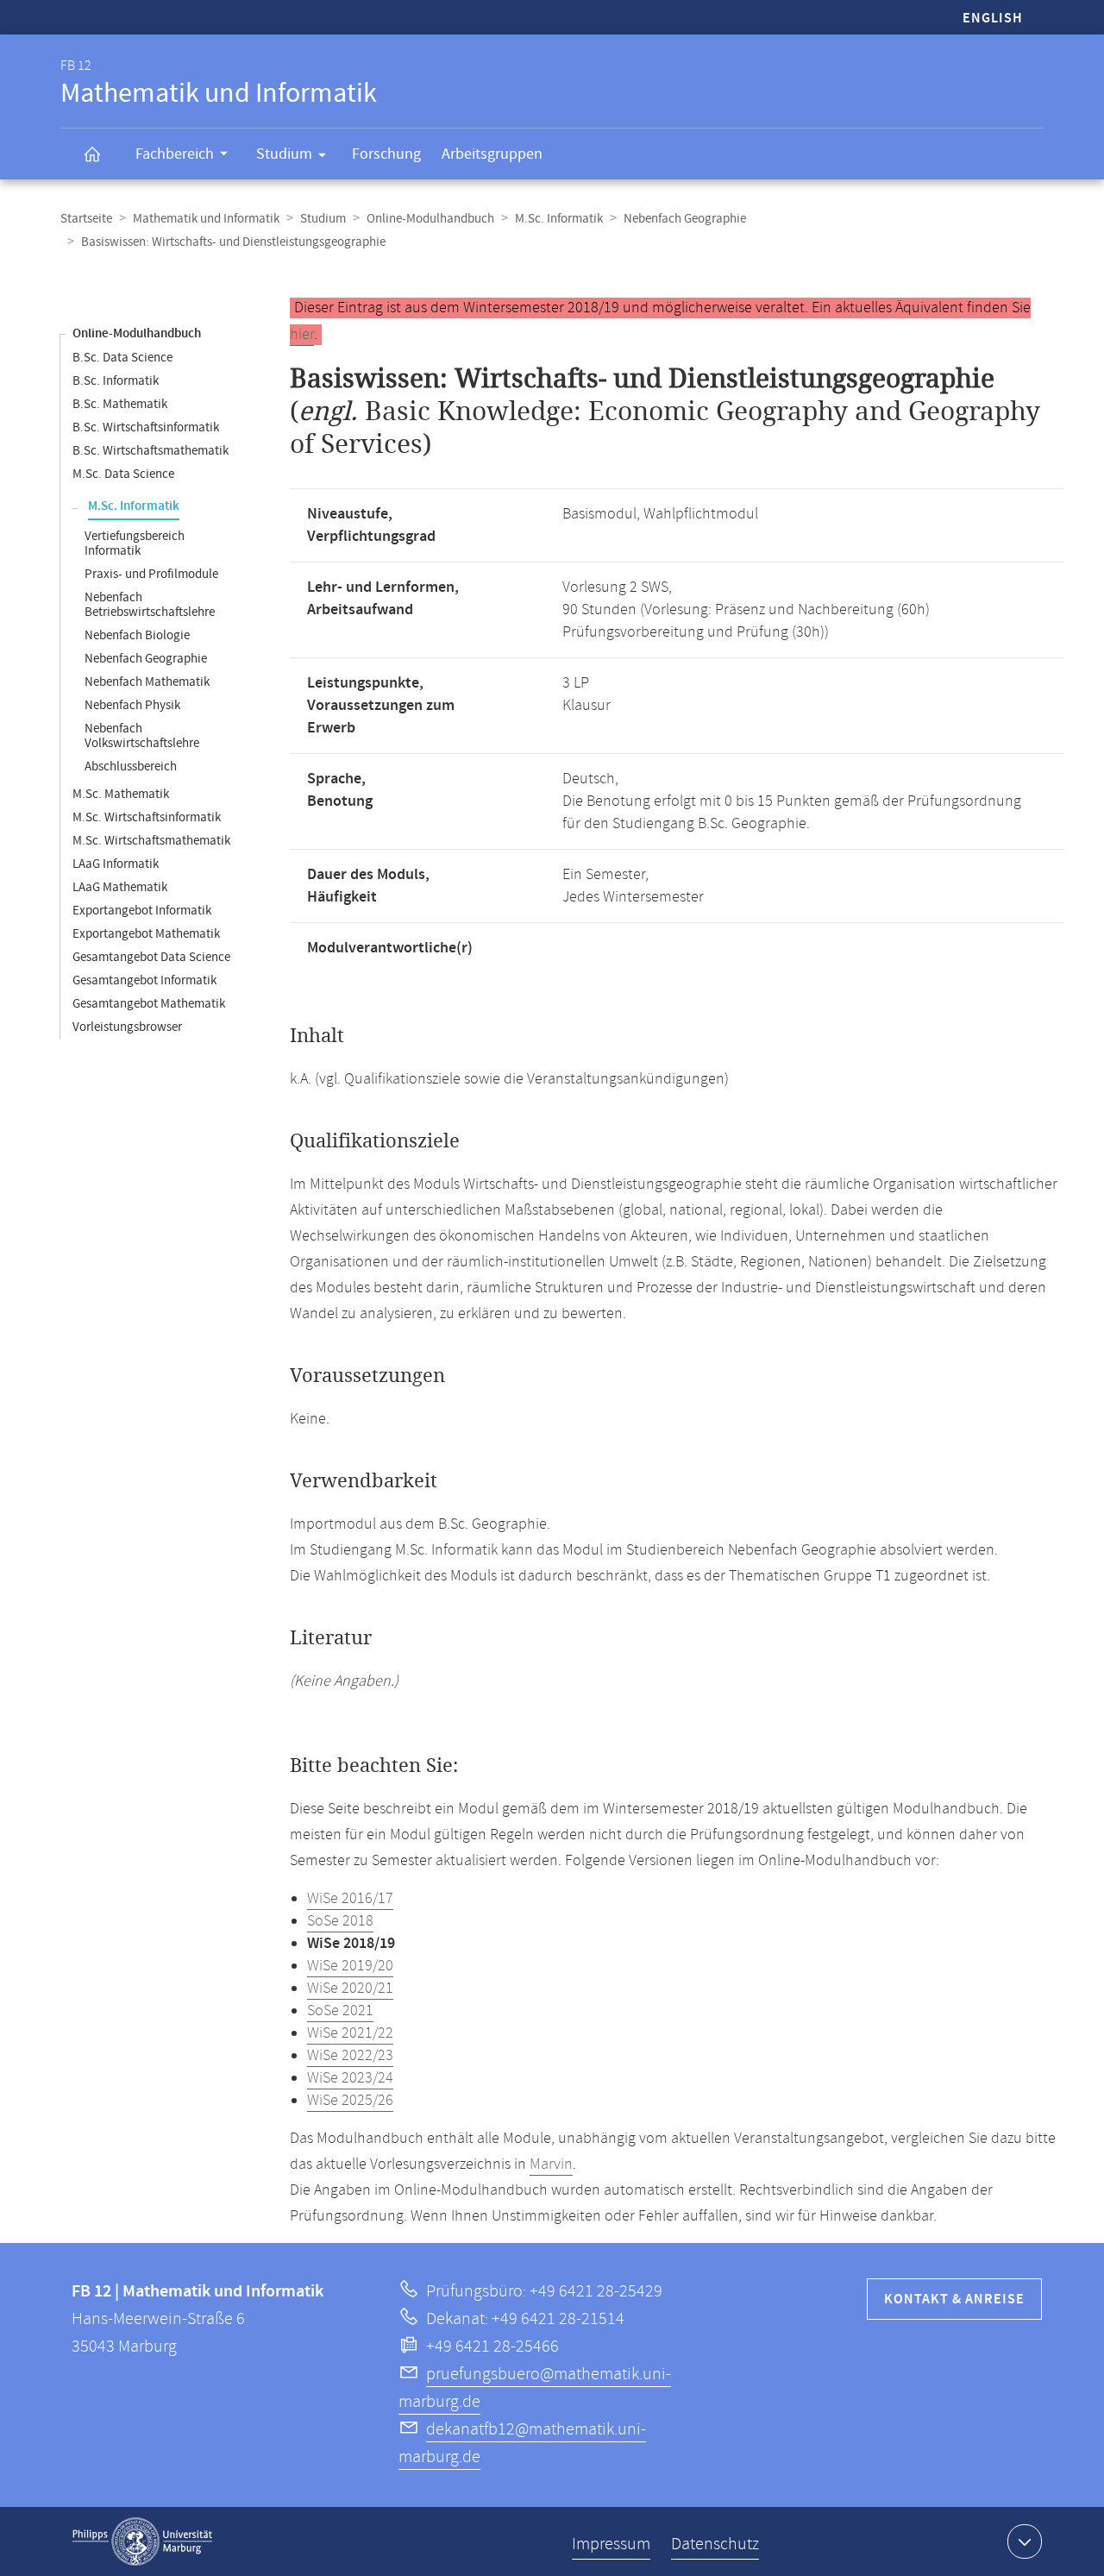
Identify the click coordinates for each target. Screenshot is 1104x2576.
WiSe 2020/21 (350, 1989)
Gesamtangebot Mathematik (149, 1004)
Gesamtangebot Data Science (151, 957)
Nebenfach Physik (132, 705)
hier (302, 335)
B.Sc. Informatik (116, 381)
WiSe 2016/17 (350, 1899)
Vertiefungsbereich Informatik (135, 543)
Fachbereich (175, 154)
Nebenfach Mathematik (147, 682)
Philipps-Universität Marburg (142, 2541)
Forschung (386, 154)
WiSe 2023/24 (350, 2078)
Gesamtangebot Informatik (144, 980)
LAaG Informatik (116, 864)
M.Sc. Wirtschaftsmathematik (151, 841)
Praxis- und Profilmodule (151, 574)
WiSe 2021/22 (350, 2033)
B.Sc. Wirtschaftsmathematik (151, 451)
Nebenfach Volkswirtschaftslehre (142, 736)
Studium (284, 154)
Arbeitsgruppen (492, 154)
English (993, 19)
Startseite (86, 219)
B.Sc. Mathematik (120, 404)
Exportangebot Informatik (142, 911)
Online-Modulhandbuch (430, 219)
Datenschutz (715, 2545)
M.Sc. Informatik (559, 219)
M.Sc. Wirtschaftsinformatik (147, 817)
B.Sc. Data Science (122, 358)
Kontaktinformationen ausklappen (1025, 2541)
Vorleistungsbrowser (127, 1027)
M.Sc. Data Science (123, 474)
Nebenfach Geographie (685, 219)
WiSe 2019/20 (350, 1966)
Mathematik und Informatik (206, 219)
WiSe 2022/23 (350, 2056)
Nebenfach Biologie (137, 635)
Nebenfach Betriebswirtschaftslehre (150, 605)
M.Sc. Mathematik (121, 794)
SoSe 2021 (340, 2011)
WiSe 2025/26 (350, 2101)
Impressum (611, 2545)
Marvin (551, 2164)
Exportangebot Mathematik (146, 934)
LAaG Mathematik (120, 887)
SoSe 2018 (340, 1921)
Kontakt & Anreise (954, 2300)
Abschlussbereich (131, 767)
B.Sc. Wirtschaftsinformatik (146, 427)
